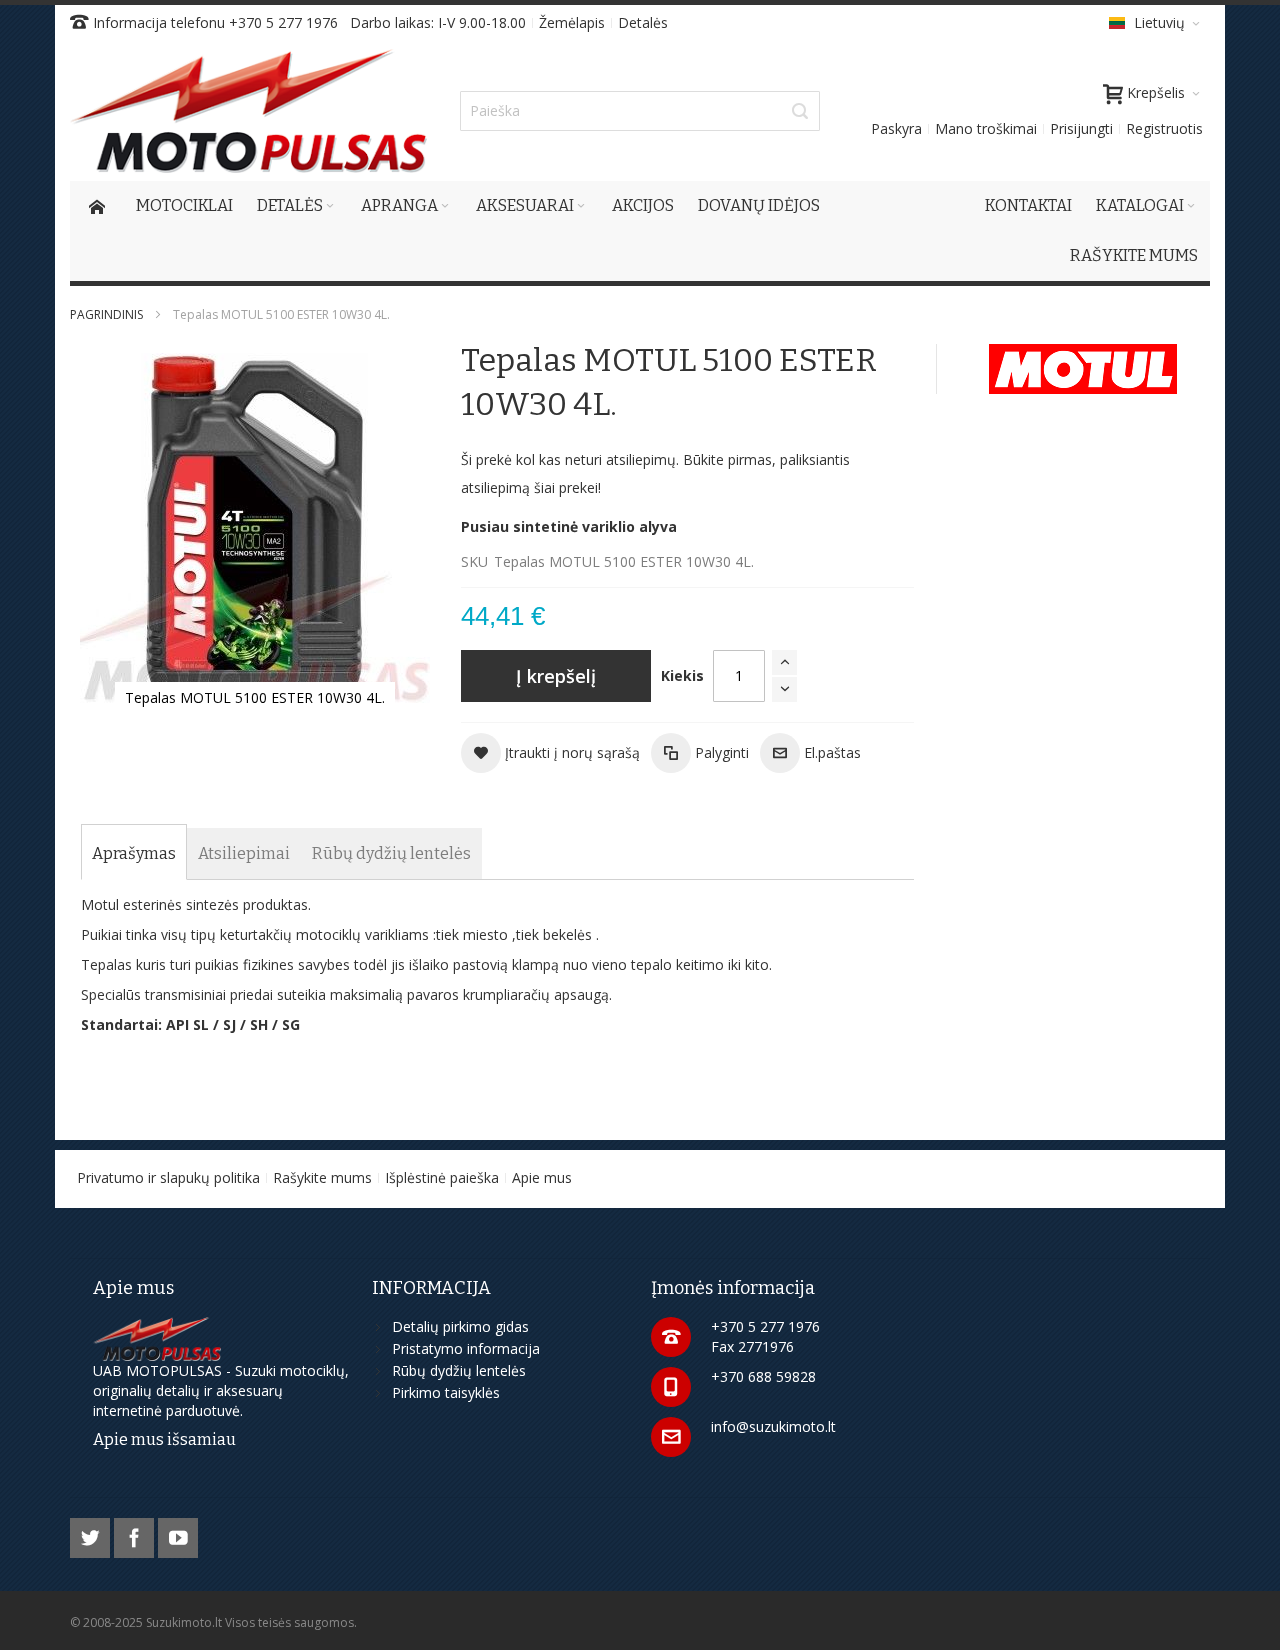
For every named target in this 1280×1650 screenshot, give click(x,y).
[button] (550, 753)
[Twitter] (92, 1534)
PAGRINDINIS (106, 314)
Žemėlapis (572, 22)
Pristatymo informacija (466, 1348)
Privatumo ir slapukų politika (168, 1177)
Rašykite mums (322, 1177)
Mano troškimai (986, 128)
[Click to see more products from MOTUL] (1083, 369)
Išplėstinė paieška (442, 1177)
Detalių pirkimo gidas (460, 1326)
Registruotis (1164, 128)
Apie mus (542, 1177)
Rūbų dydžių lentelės (459, 1370)
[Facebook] (136, 1534)
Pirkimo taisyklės (446, 1392)
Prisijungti (1081, 128)
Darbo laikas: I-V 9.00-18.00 (438, 22)
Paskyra (896, 128)
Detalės (643, 22)
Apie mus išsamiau (164, 1439)
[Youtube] (178, 1534)
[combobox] (640, 111)
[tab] (134, 854)
